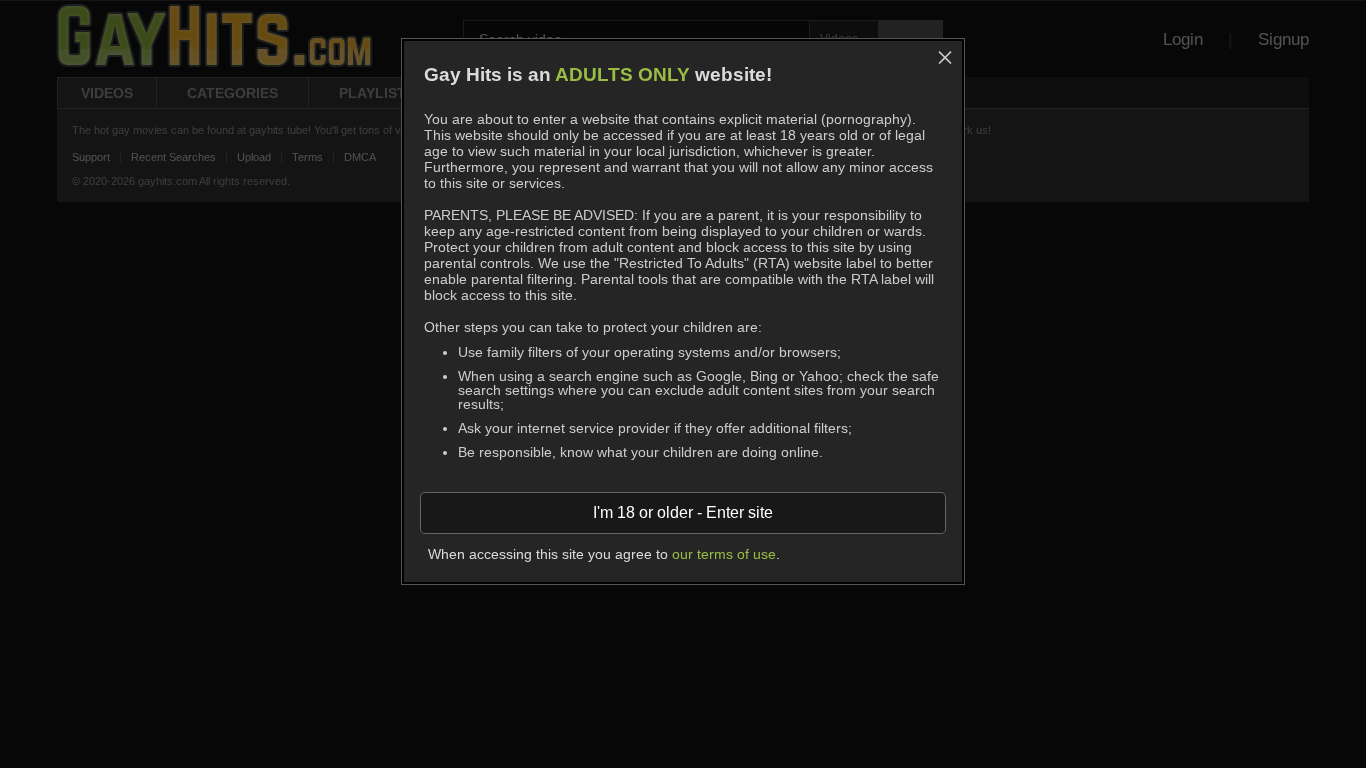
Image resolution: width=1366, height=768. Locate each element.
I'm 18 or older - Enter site (683, 512)
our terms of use (724, 554)
